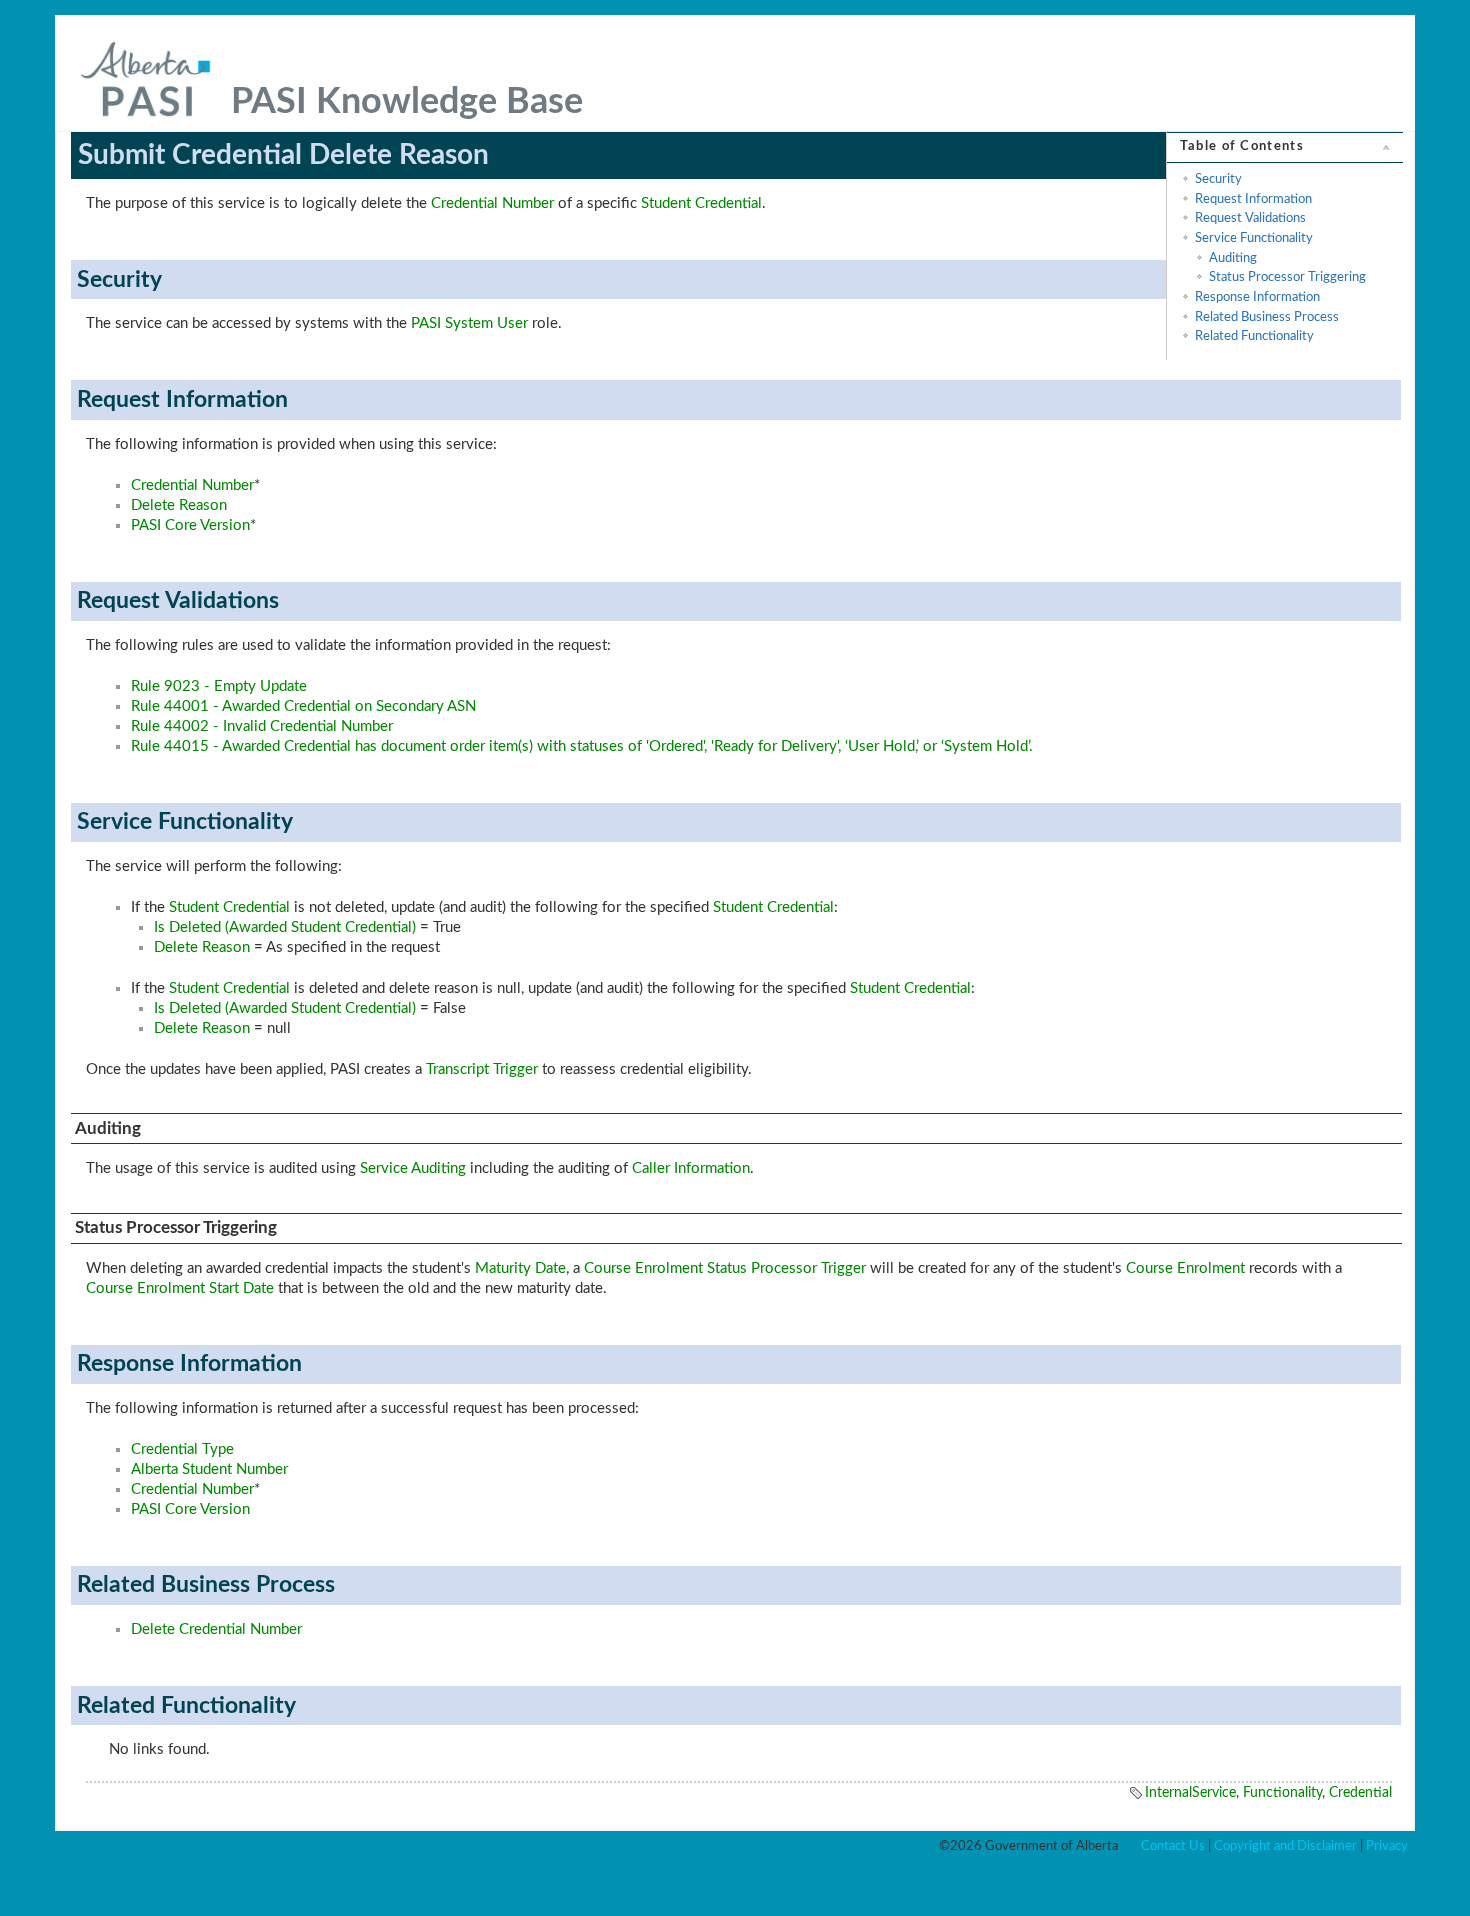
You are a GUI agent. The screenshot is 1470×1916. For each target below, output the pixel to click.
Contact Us (1173, 1846)
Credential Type (182, 1449)
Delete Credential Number (216, 1629)
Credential (1360, 1793)
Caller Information (691, 1168)
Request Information (1253, 199)
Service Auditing (413, 1168)
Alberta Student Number (209, 1469)
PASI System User (469, 323)
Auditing (1233, 258)
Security (1218, 179)
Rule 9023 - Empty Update (219, 686)
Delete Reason (179, 505)
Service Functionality (1254, 238)
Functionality (1282, 1793)
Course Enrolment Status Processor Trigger (725, 1268)
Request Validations (1250, 218)
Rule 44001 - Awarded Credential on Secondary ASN (303, 706)
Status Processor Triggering (1287, 277)
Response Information (1257, 297)
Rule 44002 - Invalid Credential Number (262, 726)
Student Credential (701, 203)
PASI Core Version (190, 525)
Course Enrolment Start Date (180, 1288)
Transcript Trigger (482, 1069)
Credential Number (492, 203)
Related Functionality (1254, 336)
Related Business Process (1267, 317)
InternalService (1190, 1793)
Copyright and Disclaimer (1285, 1846)
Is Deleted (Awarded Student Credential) (285, 927)
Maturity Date (520, 1268)
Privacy (1387, 1846)
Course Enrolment (1185, 1268)
